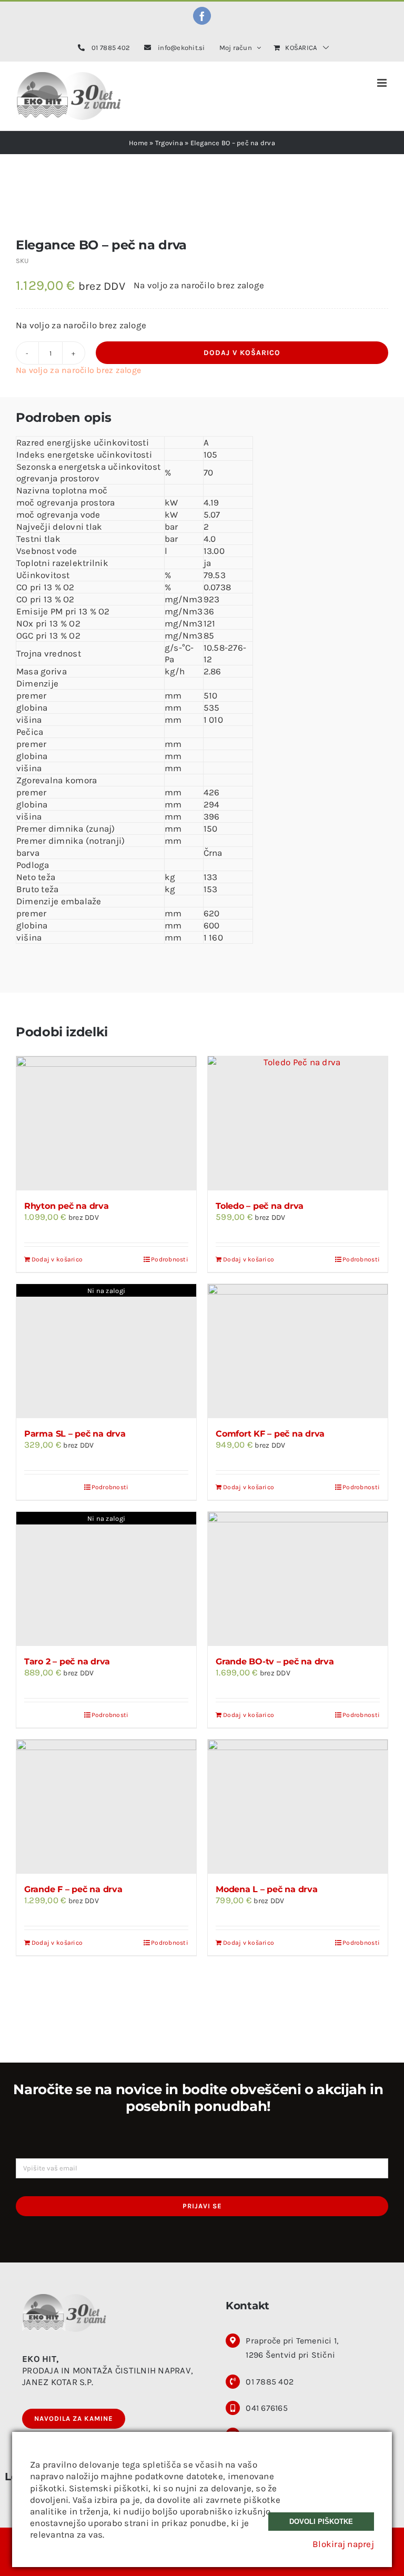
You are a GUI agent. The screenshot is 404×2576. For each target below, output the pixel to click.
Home (138, 143)
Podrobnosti (170, 1259)
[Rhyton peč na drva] (106, 1123)
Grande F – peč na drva (73, 1889)
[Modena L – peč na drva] (298, 1807)
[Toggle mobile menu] (383, 83)
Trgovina (169, 143)
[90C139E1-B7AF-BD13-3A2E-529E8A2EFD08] (202, 213)
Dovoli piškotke (321, 2522)
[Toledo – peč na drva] (298, 1123)
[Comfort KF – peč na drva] (298, 1351)
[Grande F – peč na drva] (106, 1807)
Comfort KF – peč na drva (270, 1434)
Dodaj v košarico (242, 353)
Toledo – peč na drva (260, 1206)
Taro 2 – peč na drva (67, 1661)
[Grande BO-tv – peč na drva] (298, 1579)
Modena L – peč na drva (267, 1889)
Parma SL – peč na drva (75, 1434)
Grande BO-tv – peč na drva (275, 1661)
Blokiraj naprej (343, 2544)
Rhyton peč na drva (67, 1206)
